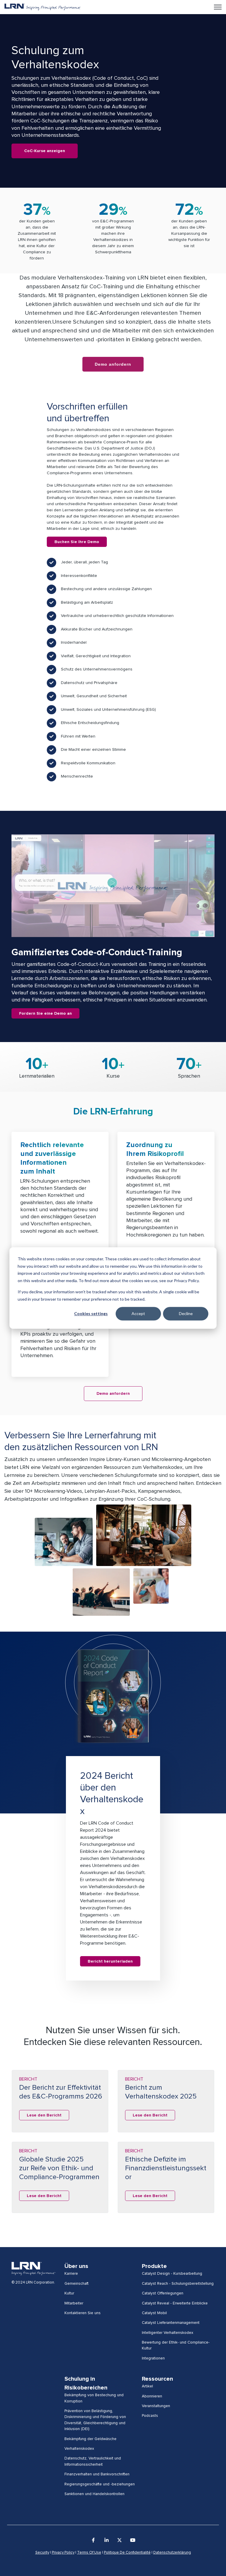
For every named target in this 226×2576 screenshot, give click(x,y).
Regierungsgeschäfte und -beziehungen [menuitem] (100, 2484)
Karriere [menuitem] (71, 2274)
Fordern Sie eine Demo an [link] (45, 1014)
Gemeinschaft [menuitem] (77, 2284)
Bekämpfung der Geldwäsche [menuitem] (90, 2439)
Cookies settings (91, 1313)
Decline (186, 1313)
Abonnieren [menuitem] (152, 2396)
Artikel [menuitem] (147, 2386)
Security (42, 2553)
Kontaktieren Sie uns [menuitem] (83, 2313)
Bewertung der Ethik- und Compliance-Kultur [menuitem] (176, 2345)
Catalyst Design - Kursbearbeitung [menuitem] (172, 2274)
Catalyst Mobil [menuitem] (154, 2313)
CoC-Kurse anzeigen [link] (45, 151)
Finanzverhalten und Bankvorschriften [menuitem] (97, 2474)
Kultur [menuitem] (69, 2293)
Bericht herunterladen (110, 1961)
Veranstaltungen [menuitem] (156, 2406)
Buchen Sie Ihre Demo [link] (77, 542)
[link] (43, 7)
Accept (138, 1313)
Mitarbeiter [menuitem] (74, 2303)
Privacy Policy (63, 2553)
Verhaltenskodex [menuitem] (79, 2449)
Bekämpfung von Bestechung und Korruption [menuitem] (94, 2398)
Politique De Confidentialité (127, 2553)
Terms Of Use (89, 2553)
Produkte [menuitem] (154, 2266)
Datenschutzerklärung (172, 2553)
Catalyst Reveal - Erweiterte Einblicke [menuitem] (175, 2303)
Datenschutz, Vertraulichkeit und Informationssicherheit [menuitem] (93, 2461)
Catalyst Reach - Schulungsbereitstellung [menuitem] (178, 2284)
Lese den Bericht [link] (44, 2115)
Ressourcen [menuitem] (157, 2379)
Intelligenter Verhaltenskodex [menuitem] (168, 2333)
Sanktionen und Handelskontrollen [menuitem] (94, 2494)
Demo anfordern (113, 364)
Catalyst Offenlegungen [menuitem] (163, 2293)
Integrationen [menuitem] (153, 2358)
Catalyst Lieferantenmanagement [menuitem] (171, 2323)
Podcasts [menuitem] (150, 2416)
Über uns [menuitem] (76, 2266)
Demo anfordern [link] (113, 1394)
